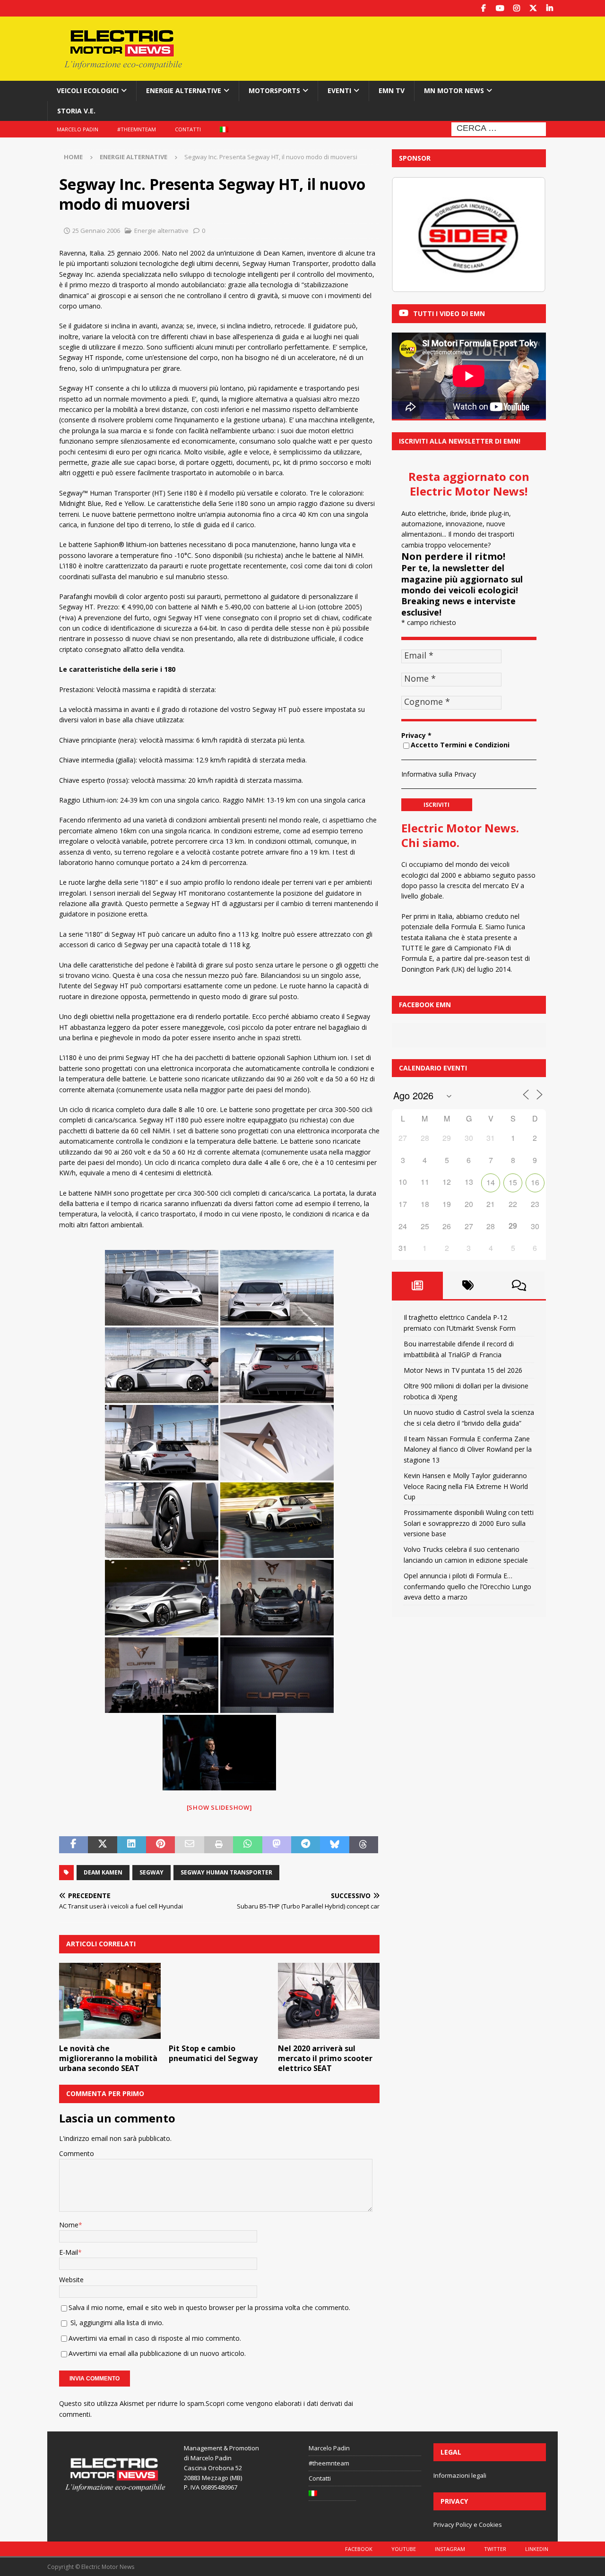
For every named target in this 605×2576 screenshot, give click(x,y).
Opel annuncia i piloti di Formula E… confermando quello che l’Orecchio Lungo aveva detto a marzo (467, 1586)
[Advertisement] (394, 47)
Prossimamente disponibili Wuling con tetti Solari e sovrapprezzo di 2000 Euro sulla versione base (469, 1523)
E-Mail (69, 2252)
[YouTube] (500, 8)
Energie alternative (184, 90)
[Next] (526, 235)
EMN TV (392, 90)
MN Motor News (454, 90)
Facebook (359, 2549)
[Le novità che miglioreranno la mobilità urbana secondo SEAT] (110, 2001)
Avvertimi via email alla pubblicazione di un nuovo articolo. (157, 2353)
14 (491, 1182)
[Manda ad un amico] (189, 1845)
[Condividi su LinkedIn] (132, 1845)
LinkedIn (537, 2549)
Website (71, 2280)
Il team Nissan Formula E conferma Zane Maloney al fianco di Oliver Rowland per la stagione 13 (468, 1449)
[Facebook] (483, 8)
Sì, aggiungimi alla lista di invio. (116, 2323)
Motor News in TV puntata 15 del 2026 (463, 1370)
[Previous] (412, 235)
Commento (77, 2153)
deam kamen (103, 1872)
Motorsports (274, 90)
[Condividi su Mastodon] (277, 1845)
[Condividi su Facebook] (73, 1845)
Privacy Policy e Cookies (468, 2525)
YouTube (404, 2549)
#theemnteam (137, 129)
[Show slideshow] (220, 1807)
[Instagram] (516, 8)
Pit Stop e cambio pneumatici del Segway (213, 2053)
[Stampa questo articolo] (219, 1845)
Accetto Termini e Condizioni (460, 745)
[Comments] (519, 1285)
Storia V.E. (76, 111)
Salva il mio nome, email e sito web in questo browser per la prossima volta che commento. (209, 2307)
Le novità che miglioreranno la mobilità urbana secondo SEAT (108, 2058)
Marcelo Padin (78, 129)
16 (535, 1182)
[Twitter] (533, 8)
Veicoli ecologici (88, 90)
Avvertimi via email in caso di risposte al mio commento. (155, 2338)
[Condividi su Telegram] (306, 1845)
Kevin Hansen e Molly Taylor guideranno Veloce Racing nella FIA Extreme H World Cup (466, 1486)
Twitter (495, 2549)
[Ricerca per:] (499, 128)
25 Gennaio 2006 (96, 231)
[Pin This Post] (160, 1845)
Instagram (450, 2549)
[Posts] (417, 1285)
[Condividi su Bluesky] (334, 1845)
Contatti (188, 129)
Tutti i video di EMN (449, 313)
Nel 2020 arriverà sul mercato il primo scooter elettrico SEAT (325, 2058)
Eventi (339, 90)
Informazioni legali (460, 2475)
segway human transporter (226, 1872)
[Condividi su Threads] (364, 1845)
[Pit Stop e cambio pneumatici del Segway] (220, 2001)
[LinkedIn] (549, 8)
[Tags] (468, 1285)
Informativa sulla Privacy (439, 774)
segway (151, 1872)
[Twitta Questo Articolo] (102, 1845)
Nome (69, 2225)
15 (513, 1182)
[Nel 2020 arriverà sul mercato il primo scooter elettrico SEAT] (329, 2001)
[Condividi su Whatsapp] (247, 1845)
